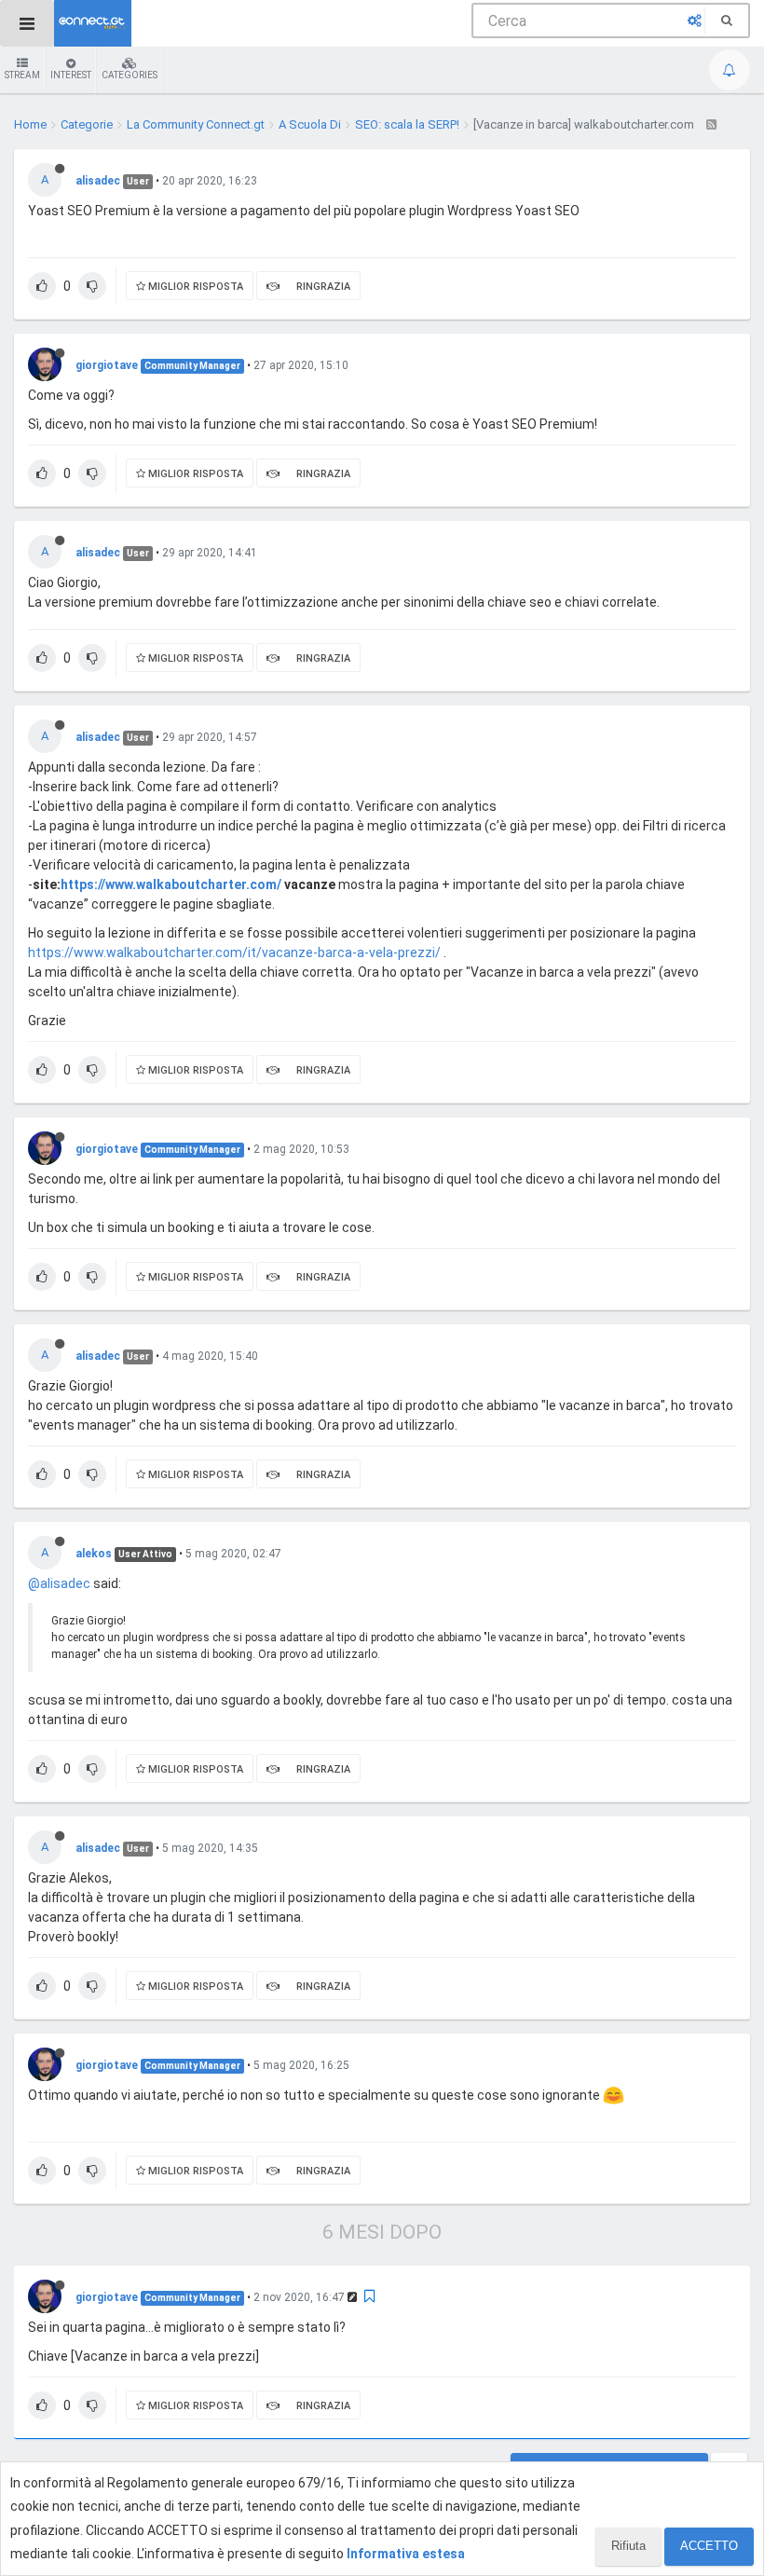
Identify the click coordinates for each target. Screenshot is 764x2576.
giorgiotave (107, 365)
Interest (71, 75)
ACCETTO (709, 2546)
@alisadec (59, 1583)
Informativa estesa (406, 2554)
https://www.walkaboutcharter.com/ (171, 884)
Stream (22, 75)
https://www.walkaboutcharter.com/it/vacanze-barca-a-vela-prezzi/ (234, 952)
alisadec (98, 181)
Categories (130, 75)
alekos (94, 1554)
